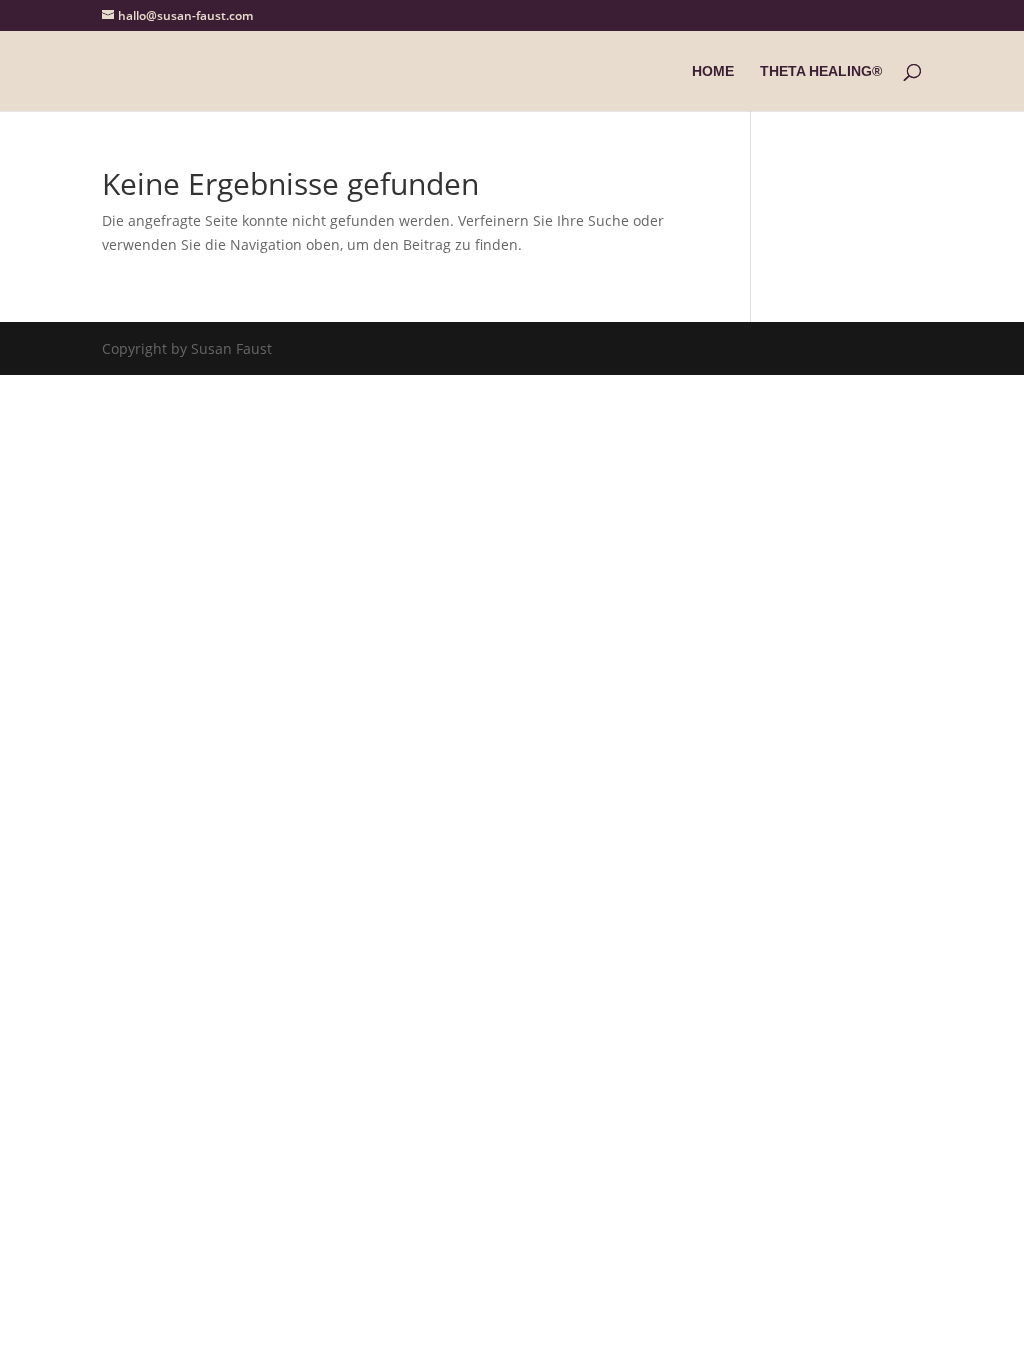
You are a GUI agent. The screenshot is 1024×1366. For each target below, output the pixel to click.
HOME (713, 71)
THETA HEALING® (821, 71)
